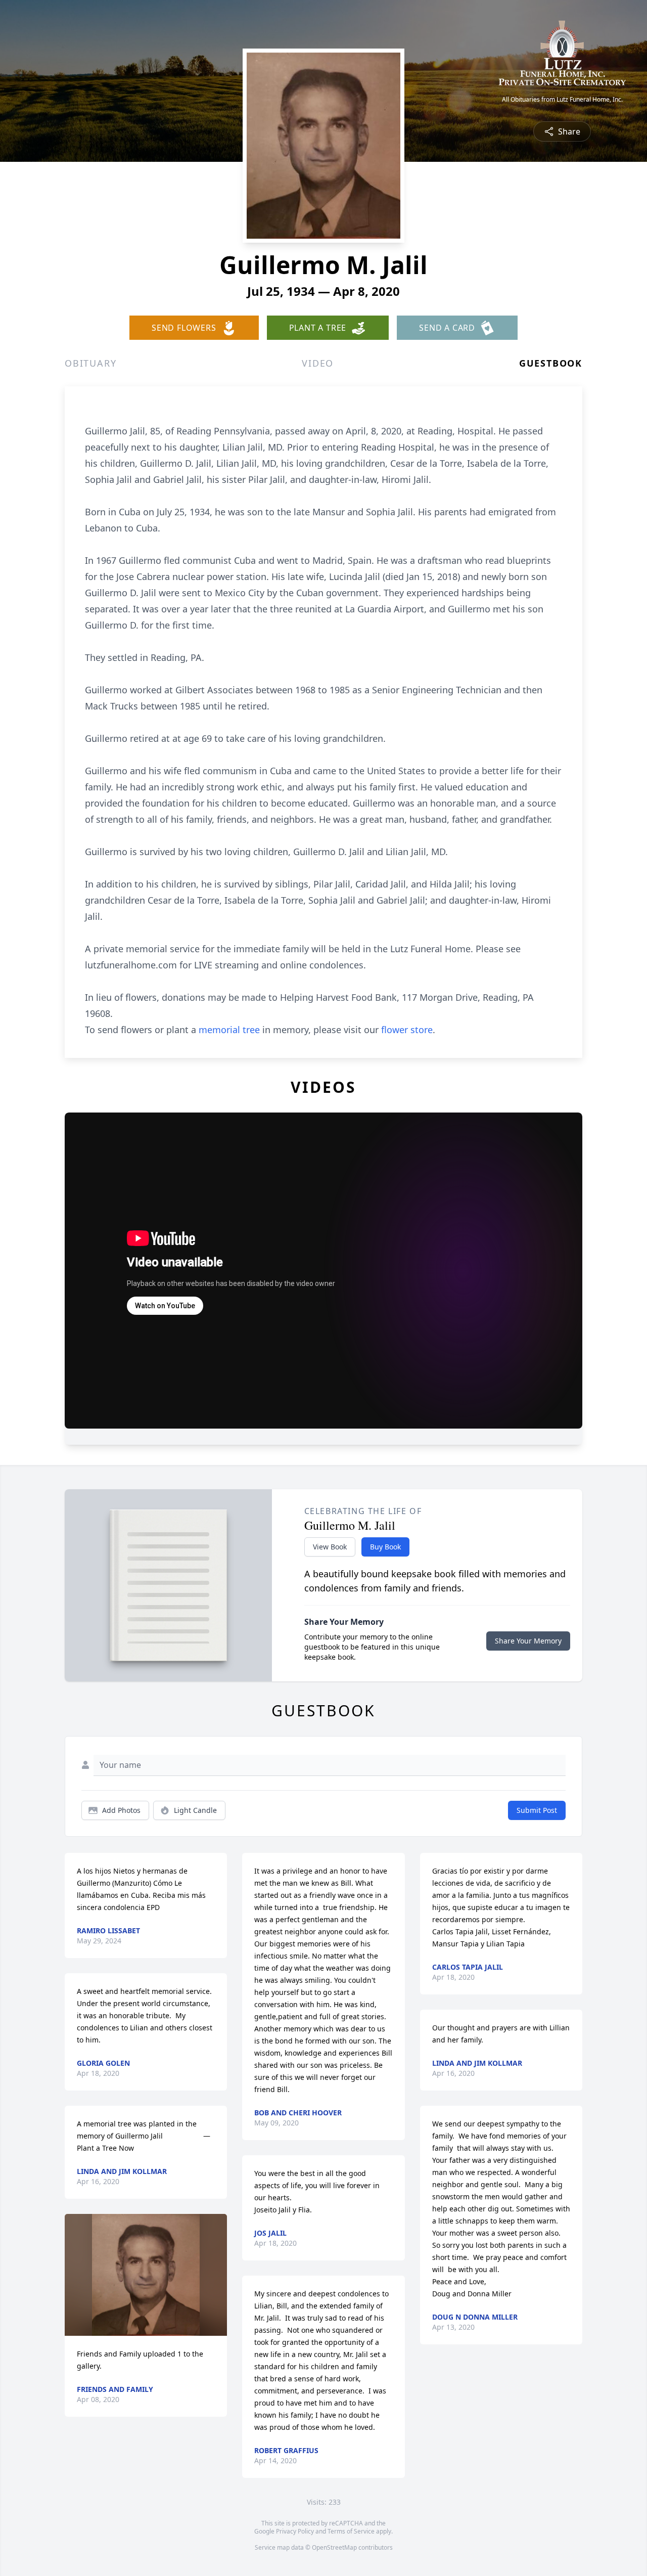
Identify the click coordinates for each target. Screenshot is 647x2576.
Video (318, 363)
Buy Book (385, 1547)
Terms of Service (351, 2531)
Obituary (90, 363)
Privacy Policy (295, 2531)
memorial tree (229, 1030)
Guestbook (551, 363)
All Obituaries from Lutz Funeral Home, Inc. (562, 100)
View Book (330, 1547)
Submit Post (537, 1810)
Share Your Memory (528, 1641)
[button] (146, 2275)
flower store (407, 1030)
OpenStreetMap (334, 2547)
